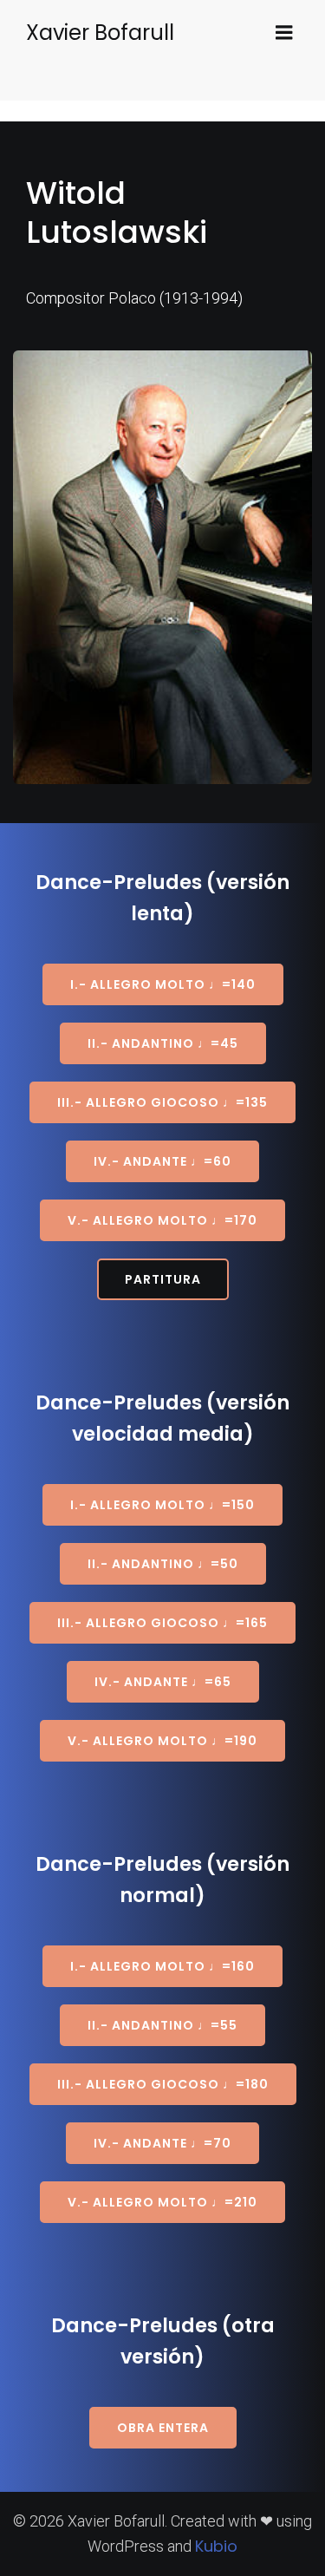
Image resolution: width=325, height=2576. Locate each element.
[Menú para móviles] (284, 33)
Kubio (216, 2546)
